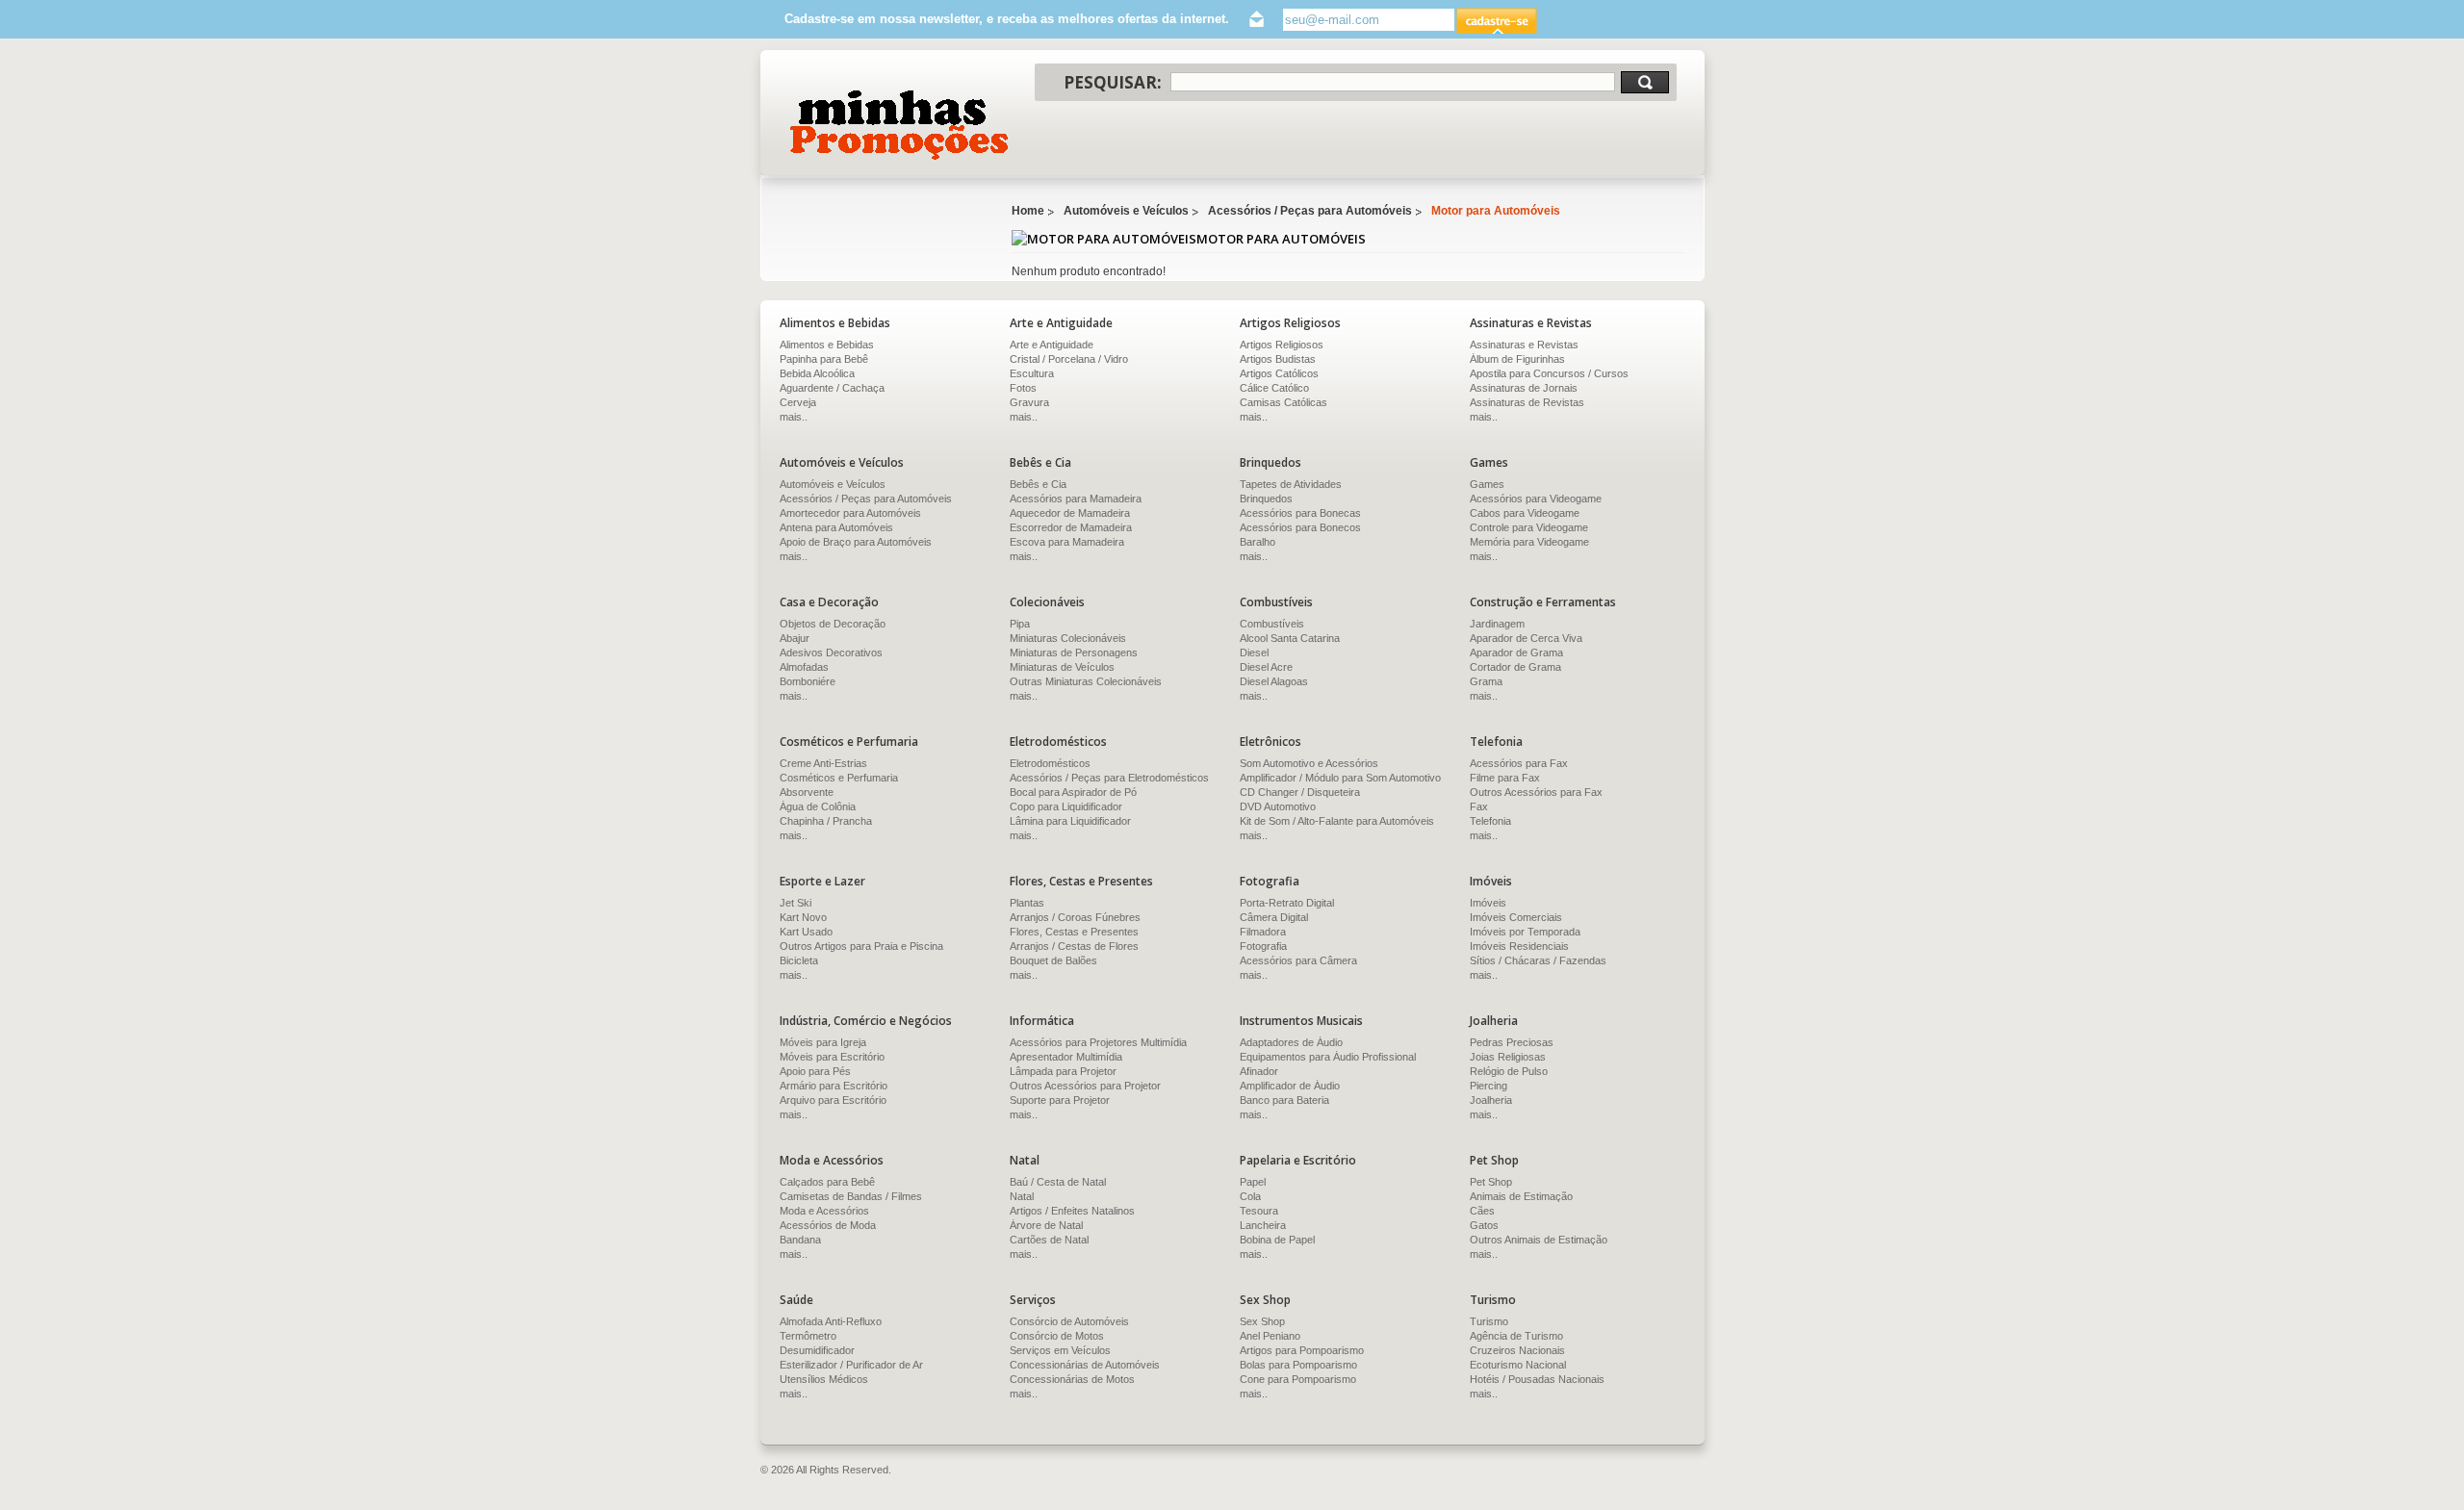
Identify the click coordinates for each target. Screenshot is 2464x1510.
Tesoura (1259, 1211)
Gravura (1029, 402)
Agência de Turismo (1516, 1336)
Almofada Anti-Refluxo (831, 1321)
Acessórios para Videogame (1536, 499)
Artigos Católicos (1279, 373)
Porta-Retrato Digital (1287, 903)
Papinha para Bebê (824, 359)
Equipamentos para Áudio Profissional (1328, 1057)
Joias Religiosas (1508, 1057)
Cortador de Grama (1515, 667)
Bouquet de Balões (1053, 960)
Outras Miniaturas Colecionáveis (1086, 681)
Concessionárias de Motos (1072, 1379)
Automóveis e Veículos (1126, 211)
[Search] (1645, 82)
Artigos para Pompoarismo (1302, 1350)
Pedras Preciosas (1512, 1042)
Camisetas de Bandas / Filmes (851, 1196)
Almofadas (804, 667)
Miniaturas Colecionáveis (1068, 638)
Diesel (1254, 653)
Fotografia (1263, 946)
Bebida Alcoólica (817, 373)
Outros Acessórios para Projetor (1085, 1086)
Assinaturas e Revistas (1524, 345)
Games (1487, 484)
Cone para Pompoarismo (1298, 1379)
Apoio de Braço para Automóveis (856, 542)
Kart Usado (806, 932)
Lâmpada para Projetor (1063, 1071)
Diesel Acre (1266, 667)
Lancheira (1263, 1225)
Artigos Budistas (1278, 359)
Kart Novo (803, 917)
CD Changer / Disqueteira (1300, 792)
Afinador (1259, 1071)
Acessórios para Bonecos (1300, 527)
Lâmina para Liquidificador (1070, 821)
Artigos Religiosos (1282, 345)
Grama (1486, 681)
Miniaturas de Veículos (1062, 667)
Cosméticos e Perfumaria (839, 778)
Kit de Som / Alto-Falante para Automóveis (1337, 821)
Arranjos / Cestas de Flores (1074, 946)
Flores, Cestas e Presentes (1074, 932)
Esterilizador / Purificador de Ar (851, 1365)
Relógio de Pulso (1509, 1071)
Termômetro (808, 1336)
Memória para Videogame (1529, 542)
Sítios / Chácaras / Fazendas (1538, 960)
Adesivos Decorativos (831, 653)
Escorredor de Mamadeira (1071, 527)
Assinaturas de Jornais (1524, 388)
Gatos (1484, 1225)
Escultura (1032, 373)
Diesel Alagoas (1274, 681)
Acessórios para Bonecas (1300, 513)
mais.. (794, 417)
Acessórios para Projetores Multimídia (1098, 1042)
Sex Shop (1262, 1321)
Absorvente (807, 792)
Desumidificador (817, 1350)
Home (1028, 211)
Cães (1482, 1211)
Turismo (1489, 1321)
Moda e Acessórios (824, 1211)
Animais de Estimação (1521, 1196)
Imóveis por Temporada (1525, 932)
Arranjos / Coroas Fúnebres (1075, 917)
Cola (1250, 1196)
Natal (1022, 1196)
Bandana (800, 1240)
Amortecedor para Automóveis (850, 513)
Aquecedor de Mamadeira (1070, 513)
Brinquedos (1266, 499)
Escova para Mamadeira (1067, 542)
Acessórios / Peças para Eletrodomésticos (1109, 778)
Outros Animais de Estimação (1539, 1240)
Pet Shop (1491, 1182)
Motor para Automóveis (1496, 211)
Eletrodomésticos (1050, 763)
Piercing (1489, 1086)
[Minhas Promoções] (898, 125)
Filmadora (1263, 932)
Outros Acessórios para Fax (1536, 792)
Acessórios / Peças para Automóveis (1310, 211)
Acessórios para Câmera (1298, 960)
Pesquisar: (1113, 82)
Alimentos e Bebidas (827, 345)
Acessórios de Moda (828, 1225)
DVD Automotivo (1278, 806)
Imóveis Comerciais (1516, 917)
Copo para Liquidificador (1066, 806)
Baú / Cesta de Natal (1058, 1182)
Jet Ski (796, 903)
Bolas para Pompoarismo (1298, 1365)
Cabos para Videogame (1525, 513)
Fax (1479, 806)
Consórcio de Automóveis (1069, 1321)
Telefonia (1490, 821)
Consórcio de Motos (1057, 1336)
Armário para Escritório (834, 1086)
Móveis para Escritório (832, 1057)
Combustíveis (1272, 624)
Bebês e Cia (1038, 484)
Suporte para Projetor (1060, 1100)
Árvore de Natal (1046, 1225)
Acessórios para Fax (1519, 763)
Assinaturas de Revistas (1527, 402)
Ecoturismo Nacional (1518, 1365)
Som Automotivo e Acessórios (1309, 763)
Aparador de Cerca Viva (1526, 638)
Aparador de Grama (1516, 653)
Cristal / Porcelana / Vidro (1069, 359)
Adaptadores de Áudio (1291, 1042)
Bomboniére (808, 681)
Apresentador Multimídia (1066, 1057)
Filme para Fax (1505, 778)
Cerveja (798, 402)
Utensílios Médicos (824, 1379)
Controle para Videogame (1529, 527)
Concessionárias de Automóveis (1085, 1365)
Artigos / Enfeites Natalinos (1072, 1211)
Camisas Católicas (1283, 402)
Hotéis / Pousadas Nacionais (1537, 1379)
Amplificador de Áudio (1290, 1086)
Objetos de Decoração (833, 624)
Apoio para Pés (815, 1071)
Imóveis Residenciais (1519, 946)
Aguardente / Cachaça (832, 388)
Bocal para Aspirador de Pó (1073, 792)
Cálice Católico (1274, 388)
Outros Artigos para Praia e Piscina (861, 946)
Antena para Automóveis (836, 527)
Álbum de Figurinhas (1517, 359)
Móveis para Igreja (823, 1042)
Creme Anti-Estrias (823, 763)
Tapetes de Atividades (1291, 484)
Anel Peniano (1270, 1336)
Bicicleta (799, 960)
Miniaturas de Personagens (1074, 653)
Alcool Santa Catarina (1290, 638)
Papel (1253, 1182)
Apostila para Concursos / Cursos (1549, 373)
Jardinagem (1497, 624)
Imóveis (1488, 903)
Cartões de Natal (1049, 1240)
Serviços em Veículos (1060, 1350)
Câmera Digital (1274, 917)
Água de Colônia (818, 806)
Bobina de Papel (1277, 1240)
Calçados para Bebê (827, 1182)
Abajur (795, 638)
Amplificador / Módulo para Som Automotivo (1340, 778)
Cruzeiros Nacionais (1517, 1350)
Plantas (1027, 903)
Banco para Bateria (1284, 1100)
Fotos (1023, 388)
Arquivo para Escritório (833, 1100)
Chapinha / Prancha (826, 821)
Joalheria (1491, 1100)
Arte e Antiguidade (1052, 345)
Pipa (1020, 624)
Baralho (1258, 542)
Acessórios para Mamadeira (1076, 499)
